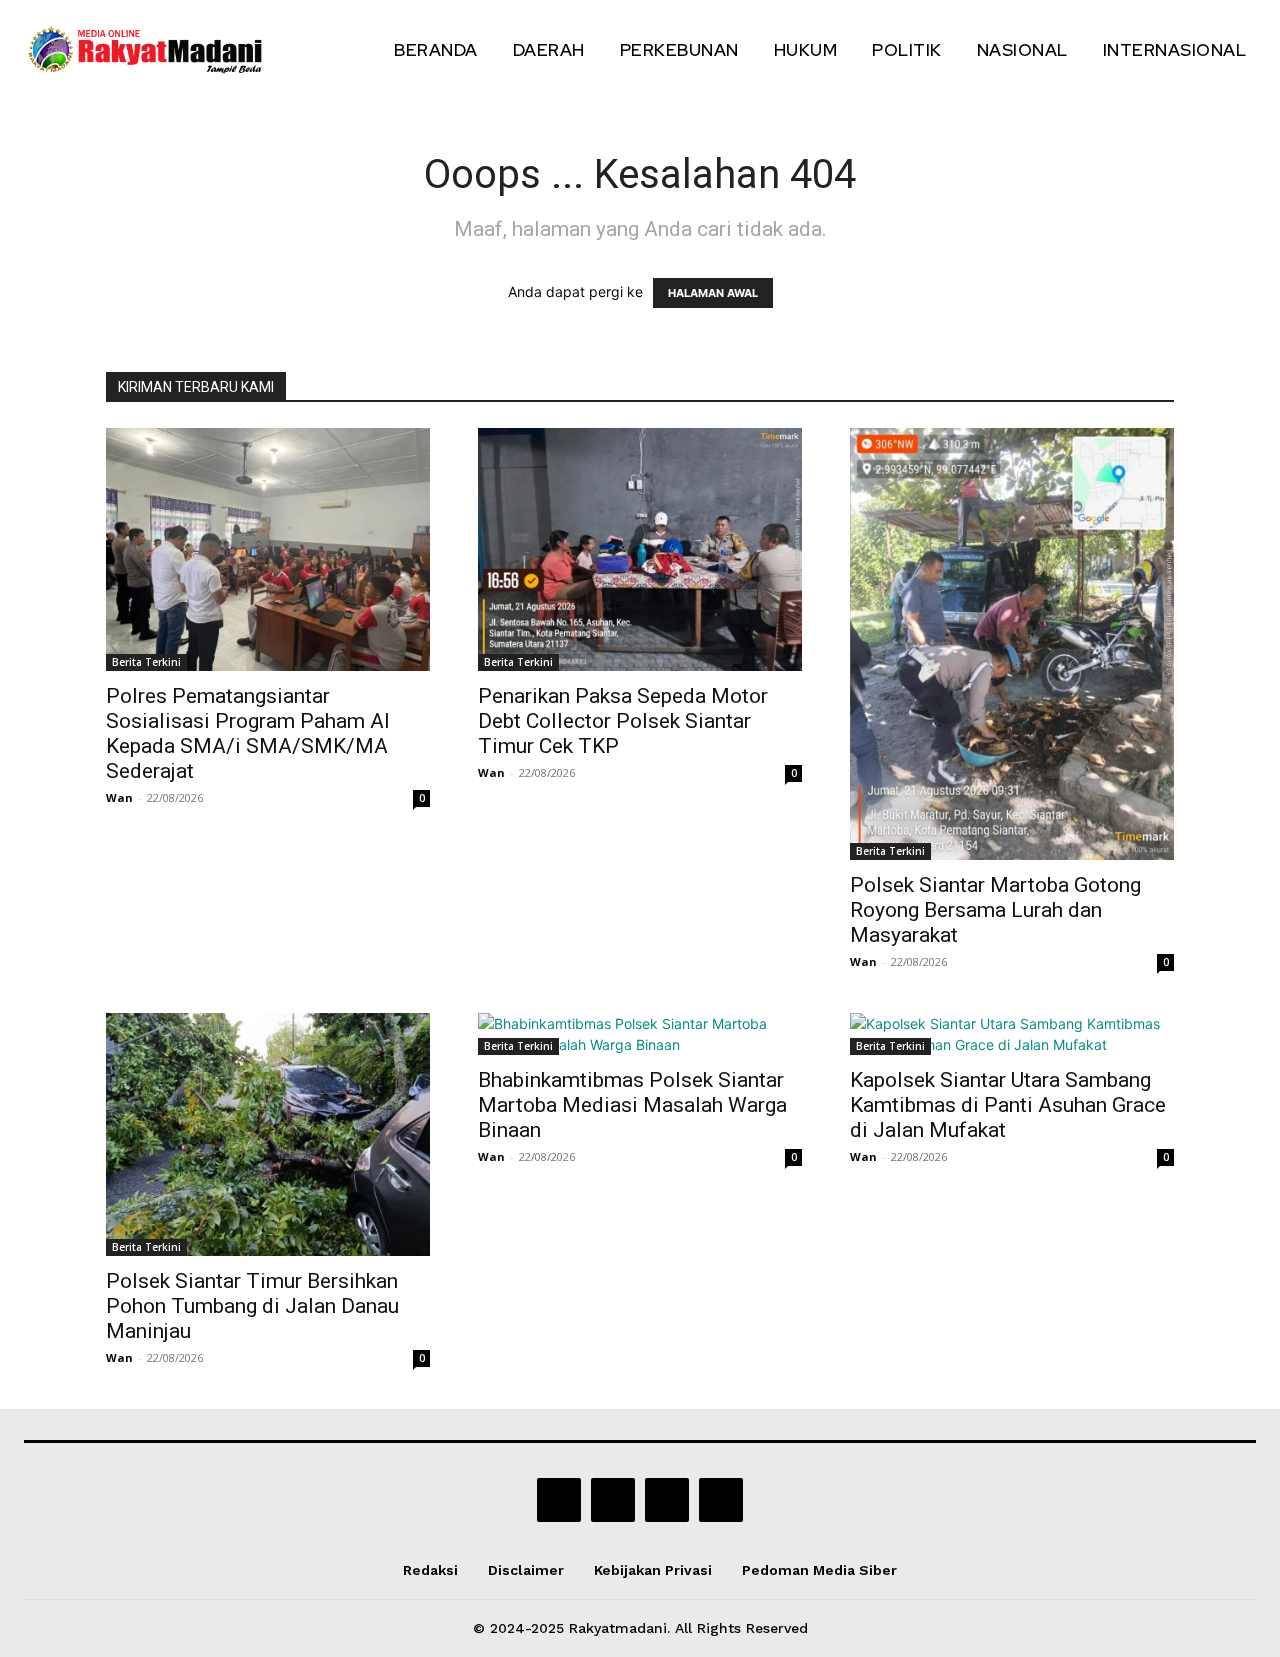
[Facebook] (559, 1500)
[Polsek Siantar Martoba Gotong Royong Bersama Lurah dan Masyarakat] (1012, 644)
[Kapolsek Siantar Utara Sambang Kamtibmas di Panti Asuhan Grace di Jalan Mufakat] (1012, 1034)
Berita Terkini (146, 662)
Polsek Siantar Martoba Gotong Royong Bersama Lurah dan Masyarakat (995, 910)
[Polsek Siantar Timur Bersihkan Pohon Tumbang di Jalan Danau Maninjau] (268, 1134)
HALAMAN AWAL (713, 293)
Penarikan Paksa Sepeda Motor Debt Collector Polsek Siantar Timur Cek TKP (623, 721)
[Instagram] (613, 1500)
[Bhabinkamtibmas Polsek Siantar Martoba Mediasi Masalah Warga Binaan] (640, 1034)
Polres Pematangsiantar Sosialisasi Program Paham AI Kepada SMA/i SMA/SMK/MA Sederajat (248, 733)
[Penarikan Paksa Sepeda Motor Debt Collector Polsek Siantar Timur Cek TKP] (640, 549)
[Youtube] (721, 1500)
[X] (667, 1500)
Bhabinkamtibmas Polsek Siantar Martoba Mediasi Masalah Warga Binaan (632, 1105)
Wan (119, 797)
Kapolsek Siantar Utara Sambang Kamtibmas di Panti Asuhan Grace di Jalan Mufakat (1008, 1105)
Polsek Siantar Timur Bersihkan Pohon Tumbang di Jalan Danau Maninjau (252, 1306)
